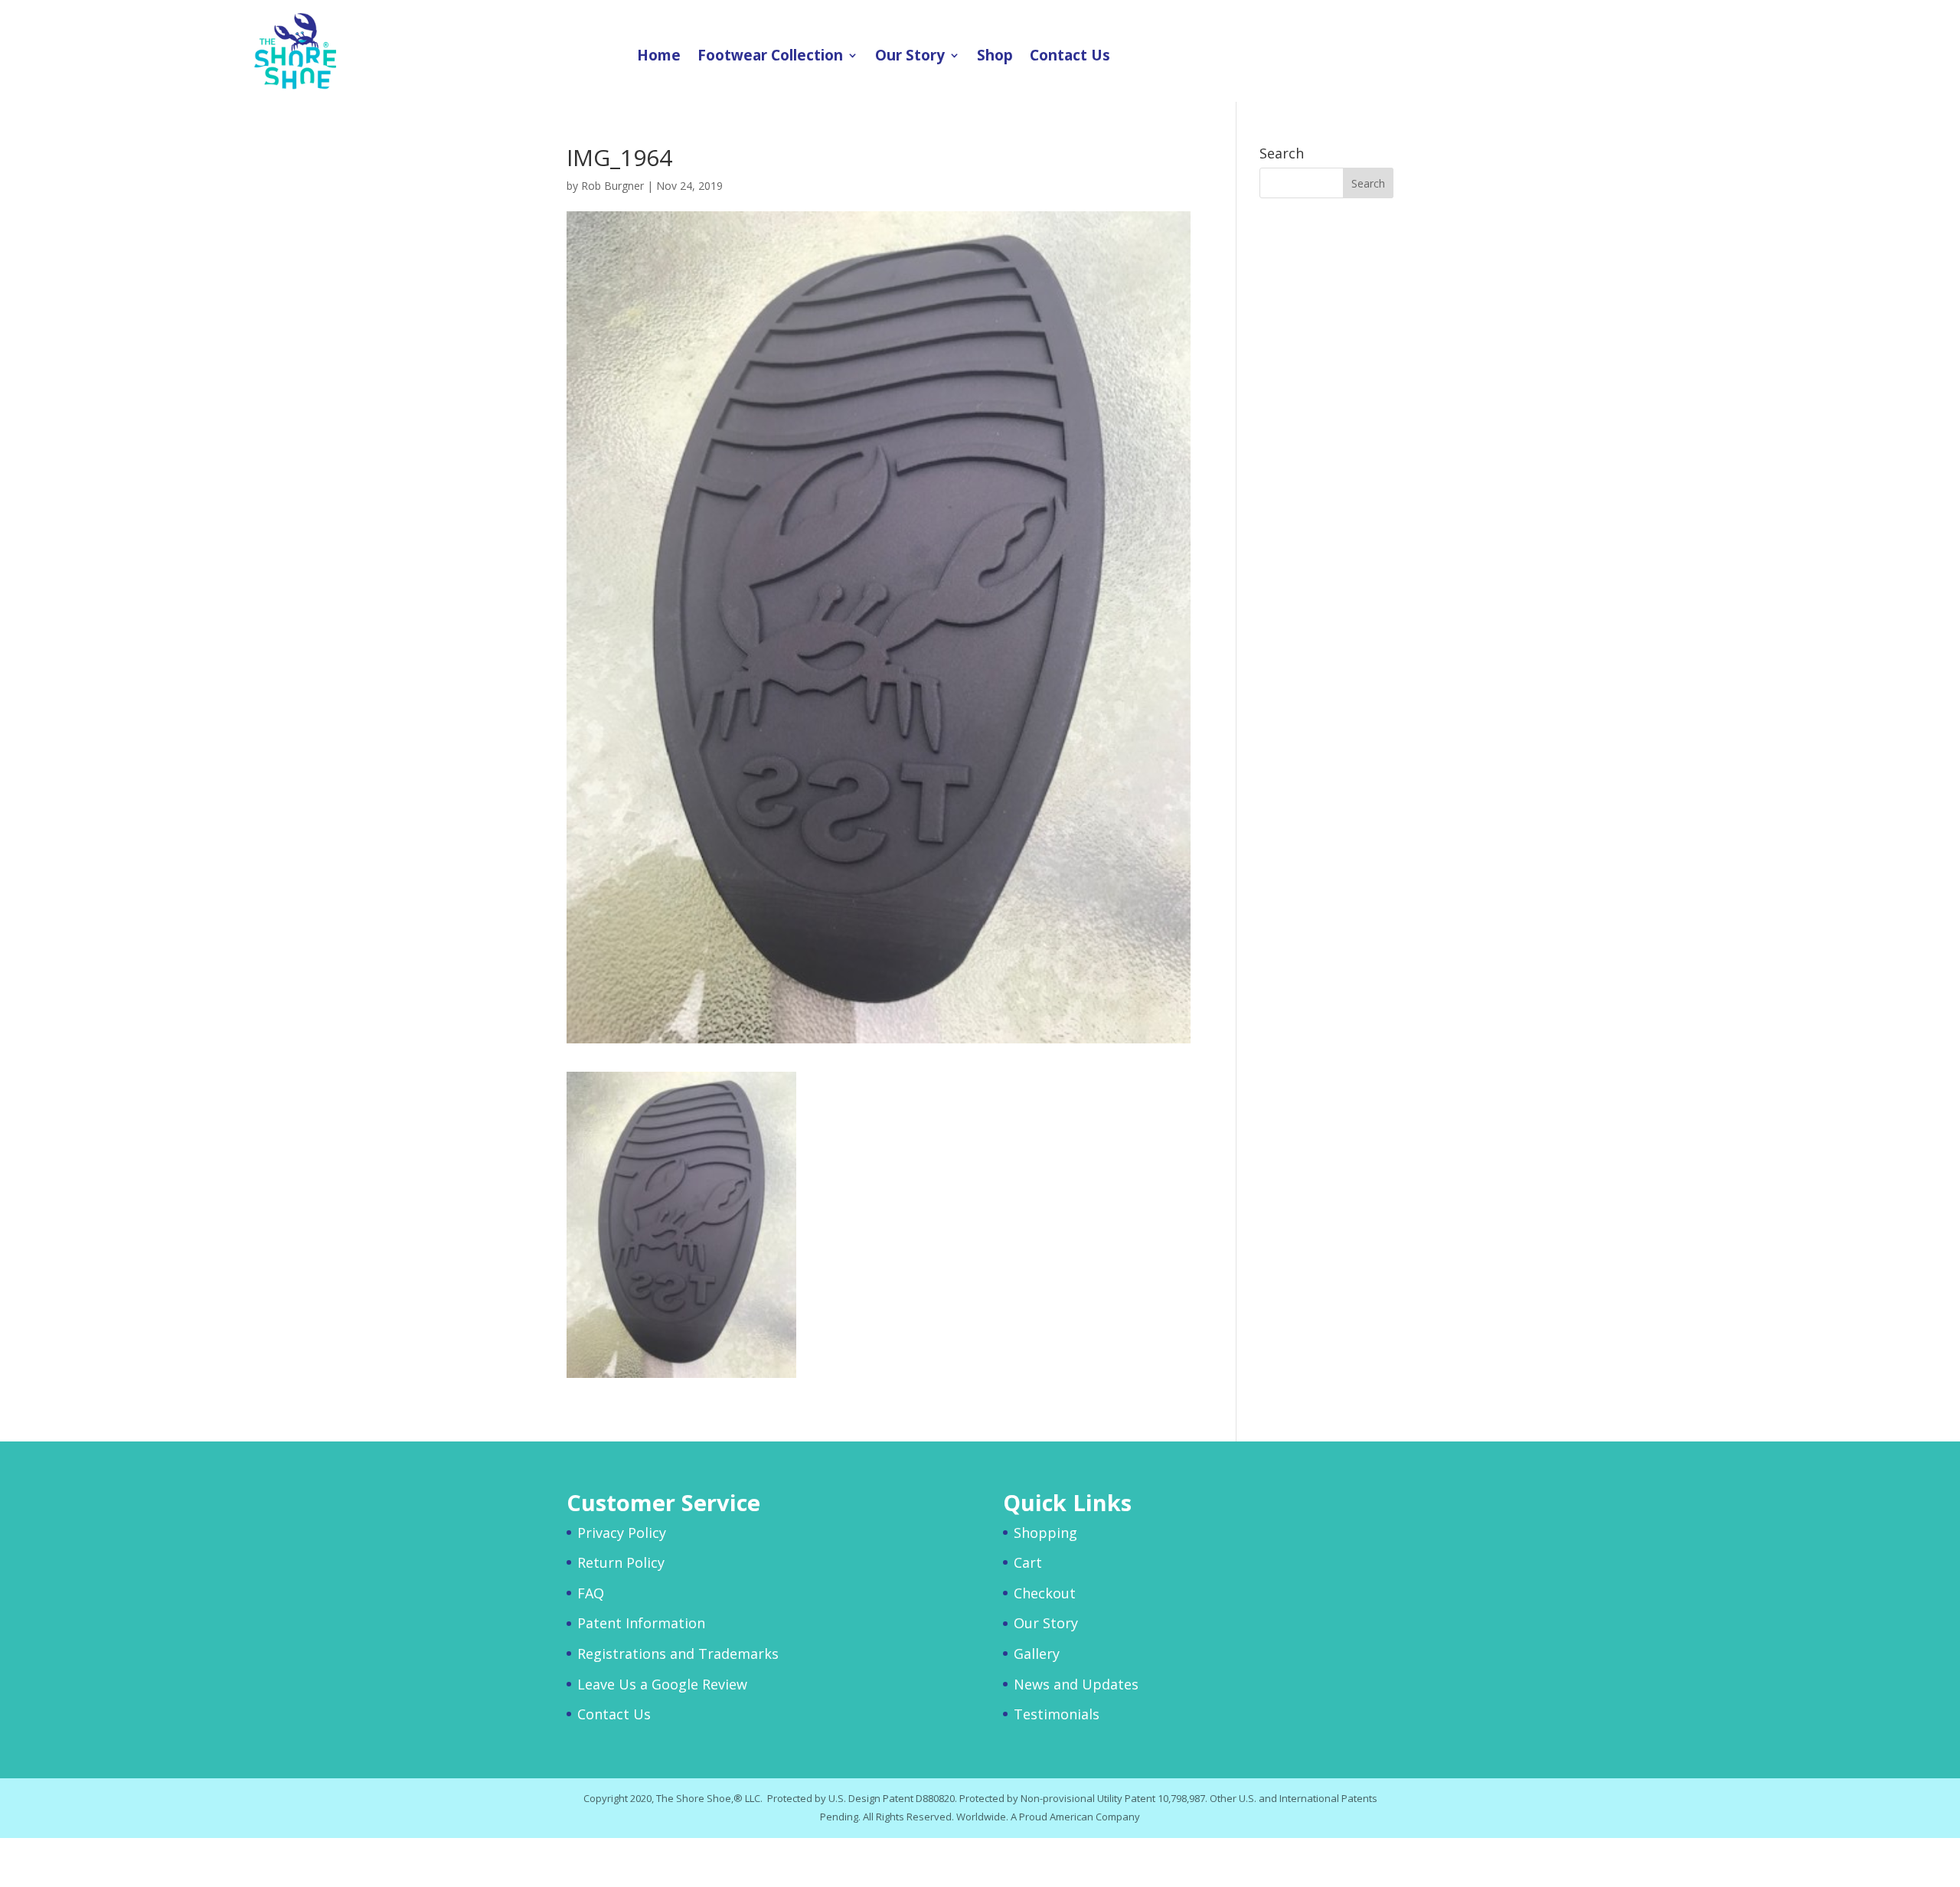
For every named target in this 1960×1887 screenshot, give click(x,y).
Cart (1028, 1562)
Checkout (1045, 1593)
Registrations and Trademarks (678, 1654)
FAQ (591, 1593)
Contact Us (1070, 57)
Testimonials (1057, 1714)
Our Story (910, 57)
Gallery (1037, 1654)
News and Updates (1076, 1684)
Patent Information (641, 1623)
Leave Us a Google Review (662, 1684)
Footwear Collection (770, 57)
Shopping (1045, 1533)
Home (659, 57)
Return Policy (621, 1562)
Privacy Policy (622, 1533)
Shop (995, 57)
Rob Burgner (612, 186)
